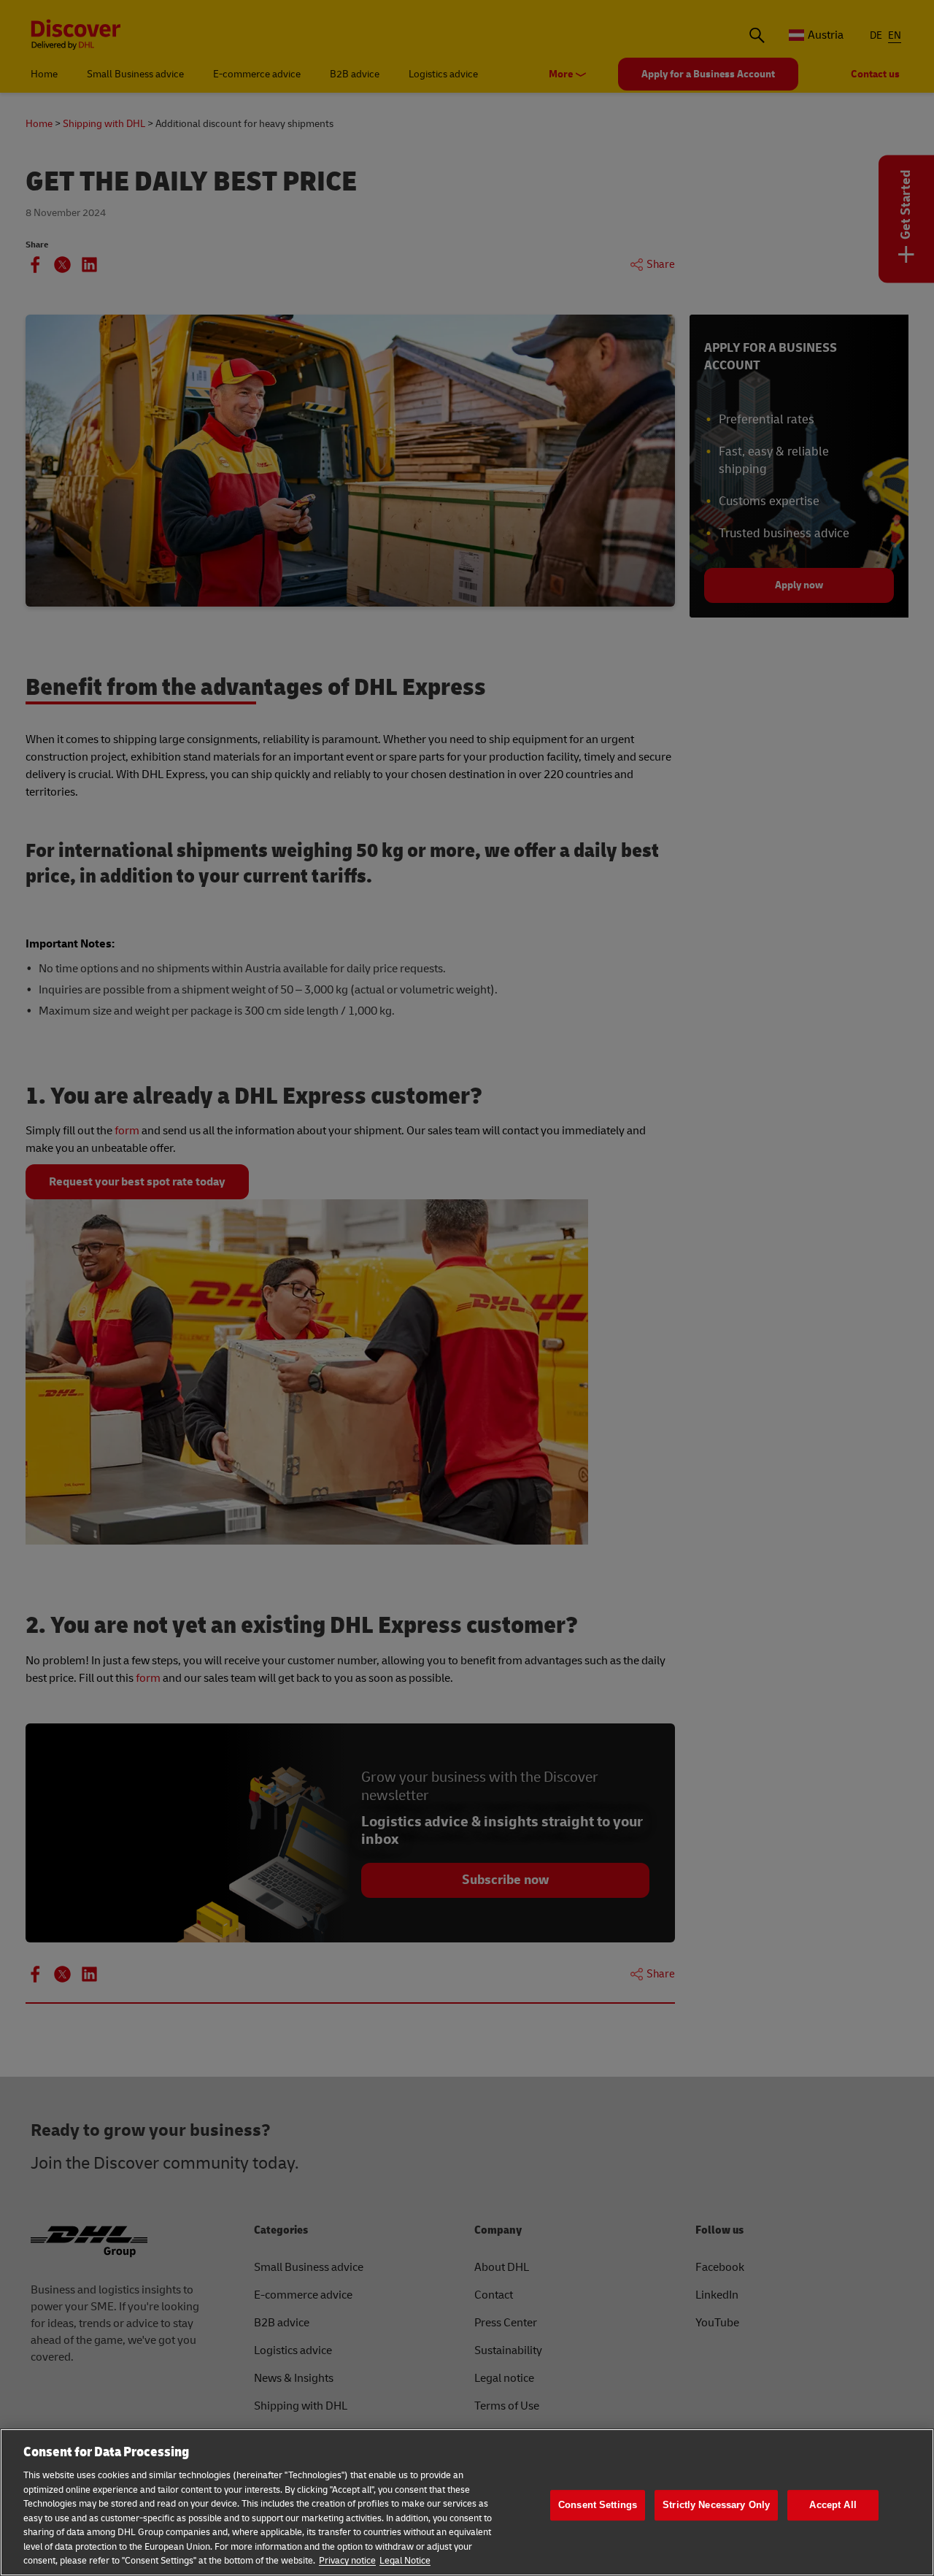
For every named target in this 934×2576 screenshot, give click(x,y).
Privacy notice (347, 2561)
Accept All (833, 2505)
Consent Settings (598, 2505)
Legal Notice (405, 2561)
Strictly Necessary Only (716, 2505)
